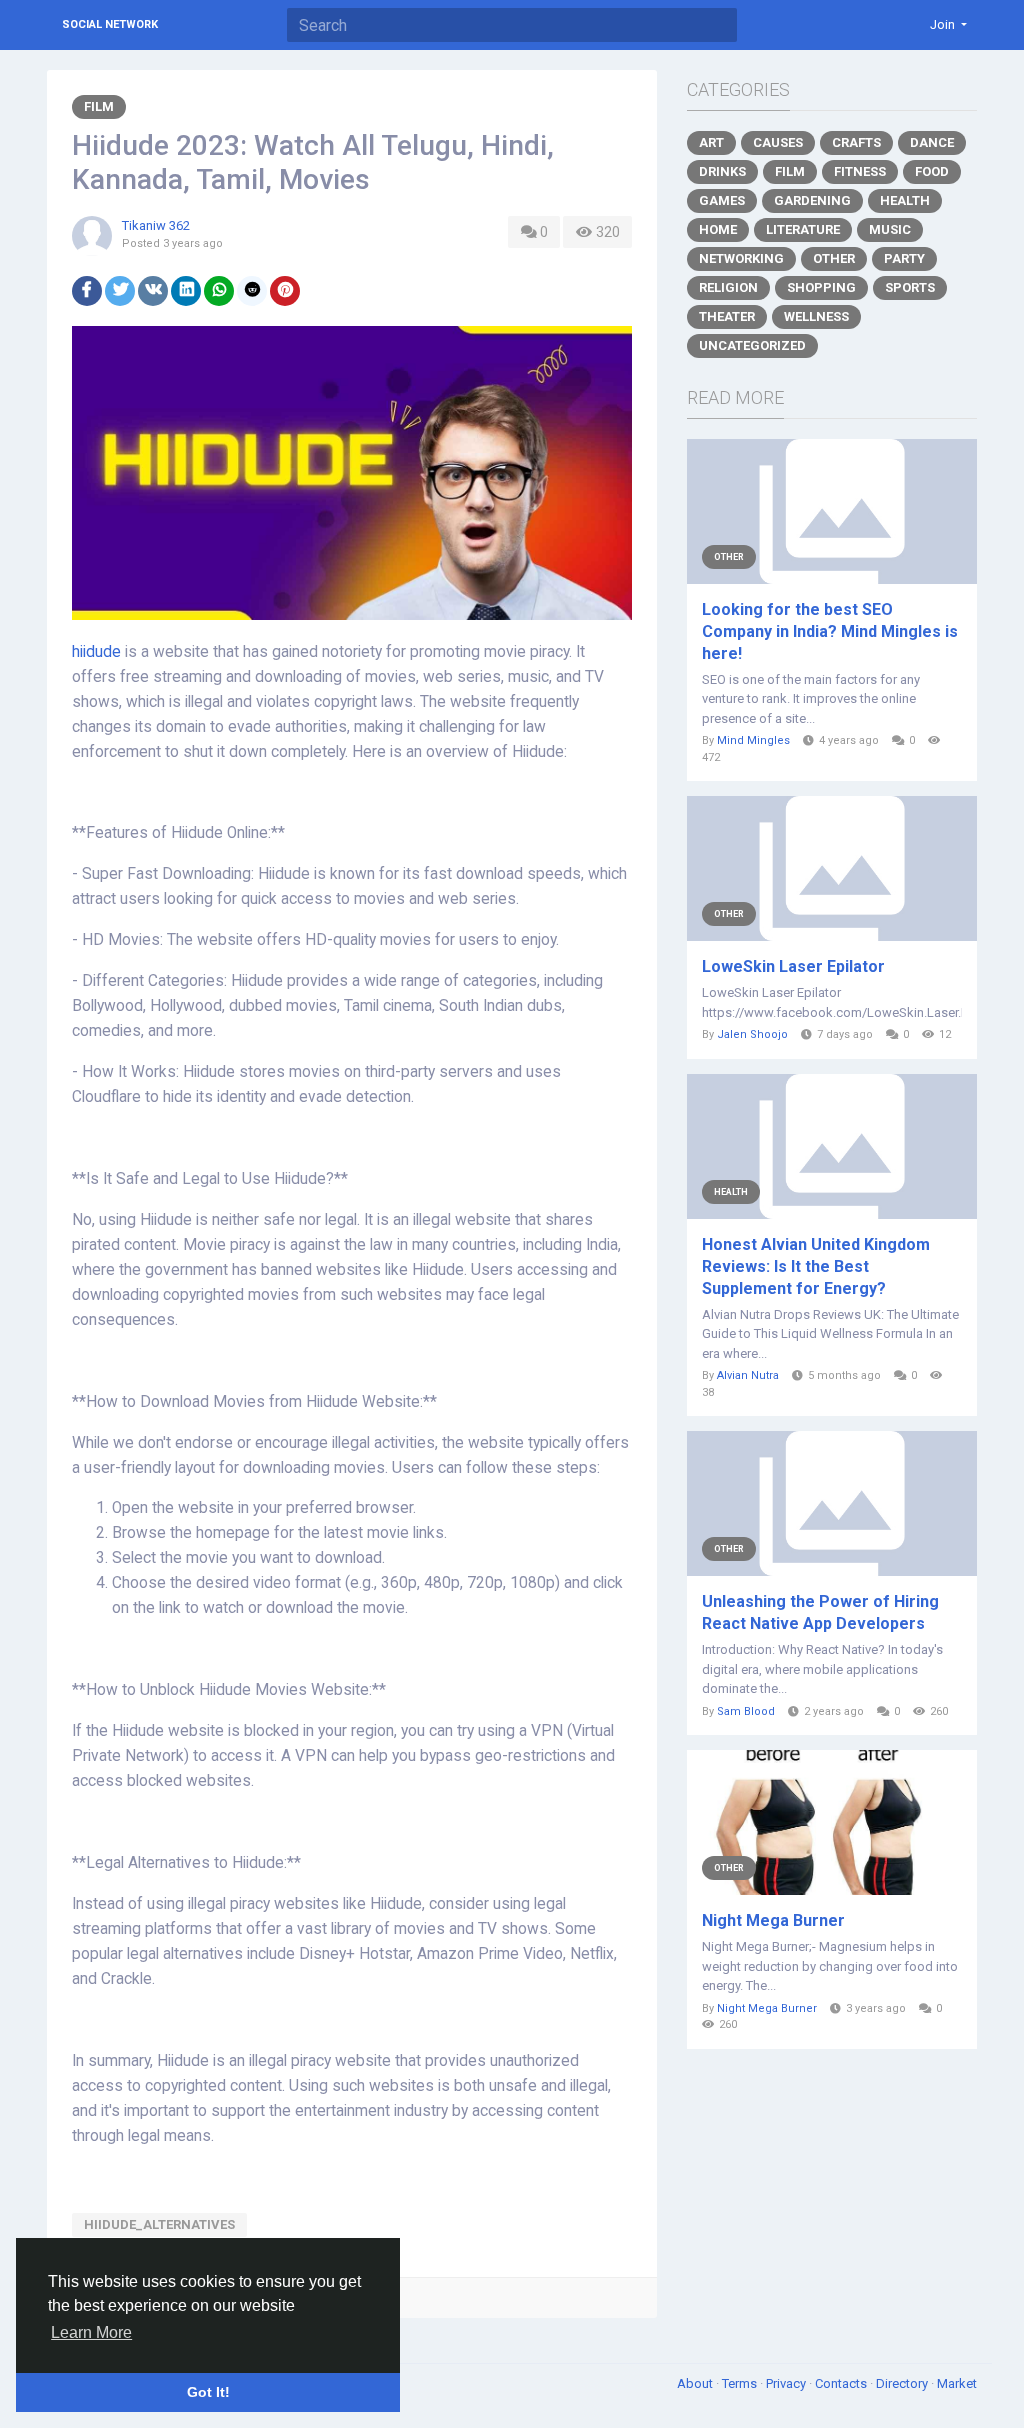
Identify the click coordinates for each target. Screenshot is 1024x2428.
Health (905, 200)
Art (711, 142)
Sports (910, 287)
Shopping (821, 287)
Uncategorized (752, 345)
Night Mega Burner (773, 1920)
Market (957, 2383)
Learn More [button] (91, 2332)
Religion (728, 287)
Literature (803, 229)
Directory (903, 2383)
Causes (778, 142)
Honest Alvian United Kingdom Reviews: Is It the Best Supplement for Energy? (816, 1266)
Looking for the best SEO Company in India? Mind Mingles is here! (830, 631)
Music (890, 229)
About (696, 2383)
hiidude (96, 652)
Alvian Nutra (748, 1375)
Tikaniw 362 (156, 225)
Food (932, 171)
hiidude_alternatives (159, 2224)
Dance (932, 142)
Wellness (816, 316)
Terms (741, 2383)
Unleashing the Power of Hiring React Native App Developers (820, 1612)
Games (722, 200)
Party (904, 258)
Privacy (787, 2383)
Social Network (110, 24)
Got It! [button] (208, 2392)
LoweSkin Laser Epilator (793, 966)
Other (834, 258)
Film (99, 106)
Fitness (860, 171)
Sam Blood (746, 1711)
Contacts (842, 2383)
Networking (741, 258)
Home (718, 229)
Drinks (722, 171)
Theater (727, 316)
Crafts (856, 142)
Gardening (812, 200)
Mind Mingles (753, 740)
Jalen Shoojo (752, 1034)
